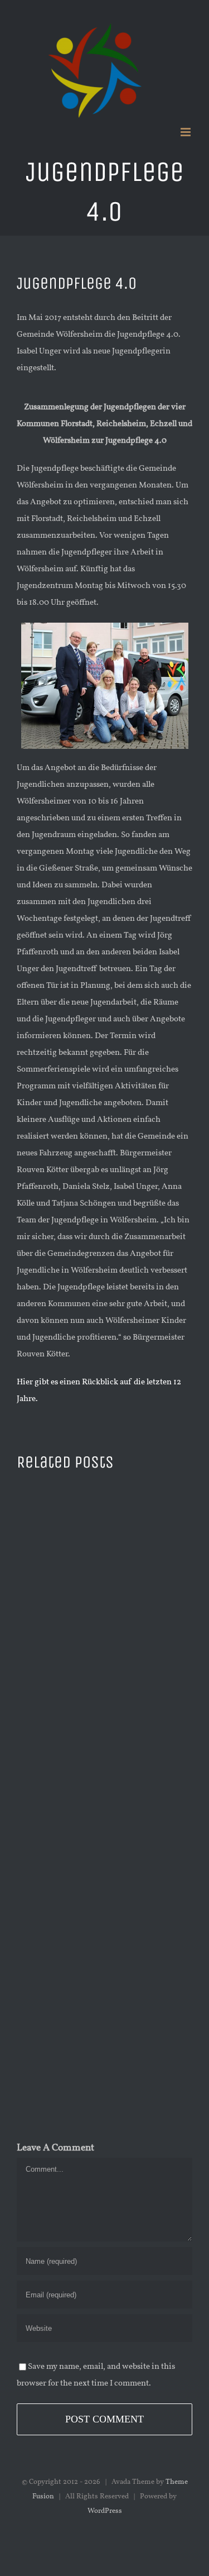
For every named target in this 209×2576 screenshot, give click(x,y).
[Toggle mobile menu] (186, 132)
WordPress (105, 2511)
